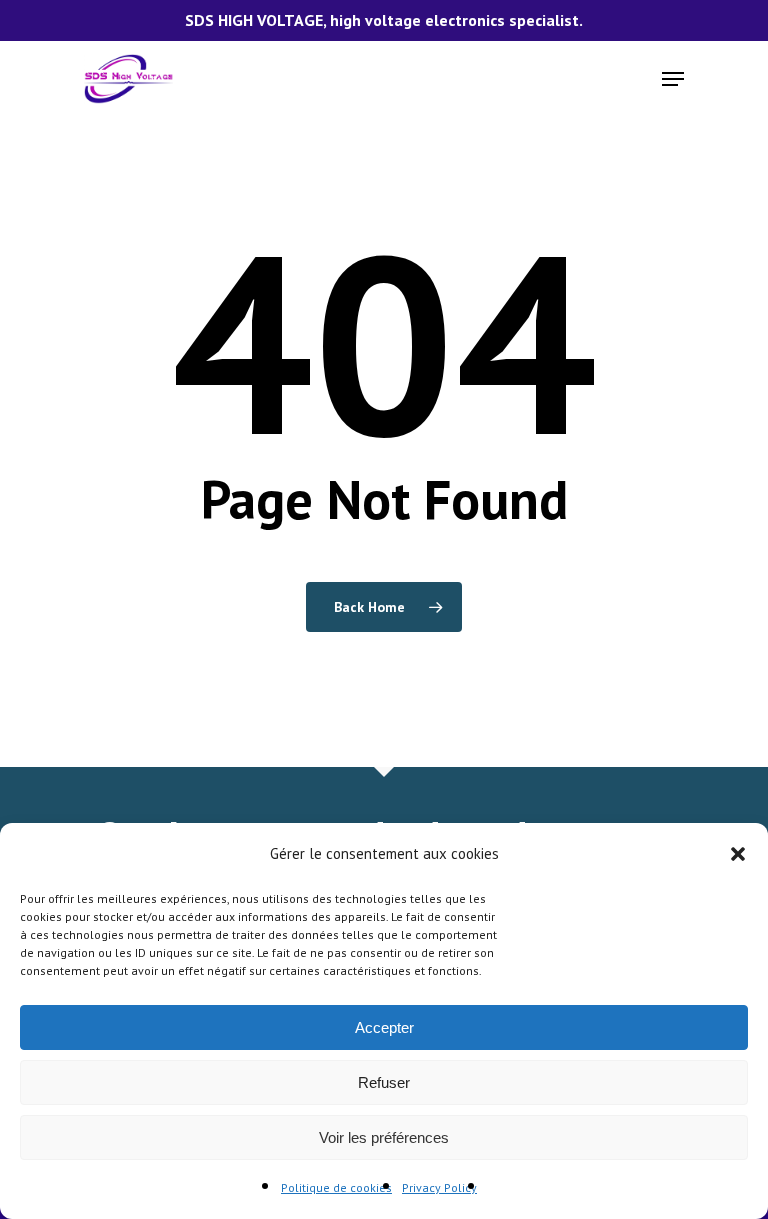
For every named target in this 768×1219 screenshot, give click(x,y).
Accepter (384, 1027)
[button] (738, 854)
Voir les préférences (384, 1137)
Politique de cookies (336, 1187)
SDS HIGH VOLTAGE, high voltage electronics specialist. (384, 20)
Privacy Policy (439, 1187)
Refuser (384, 1082)
